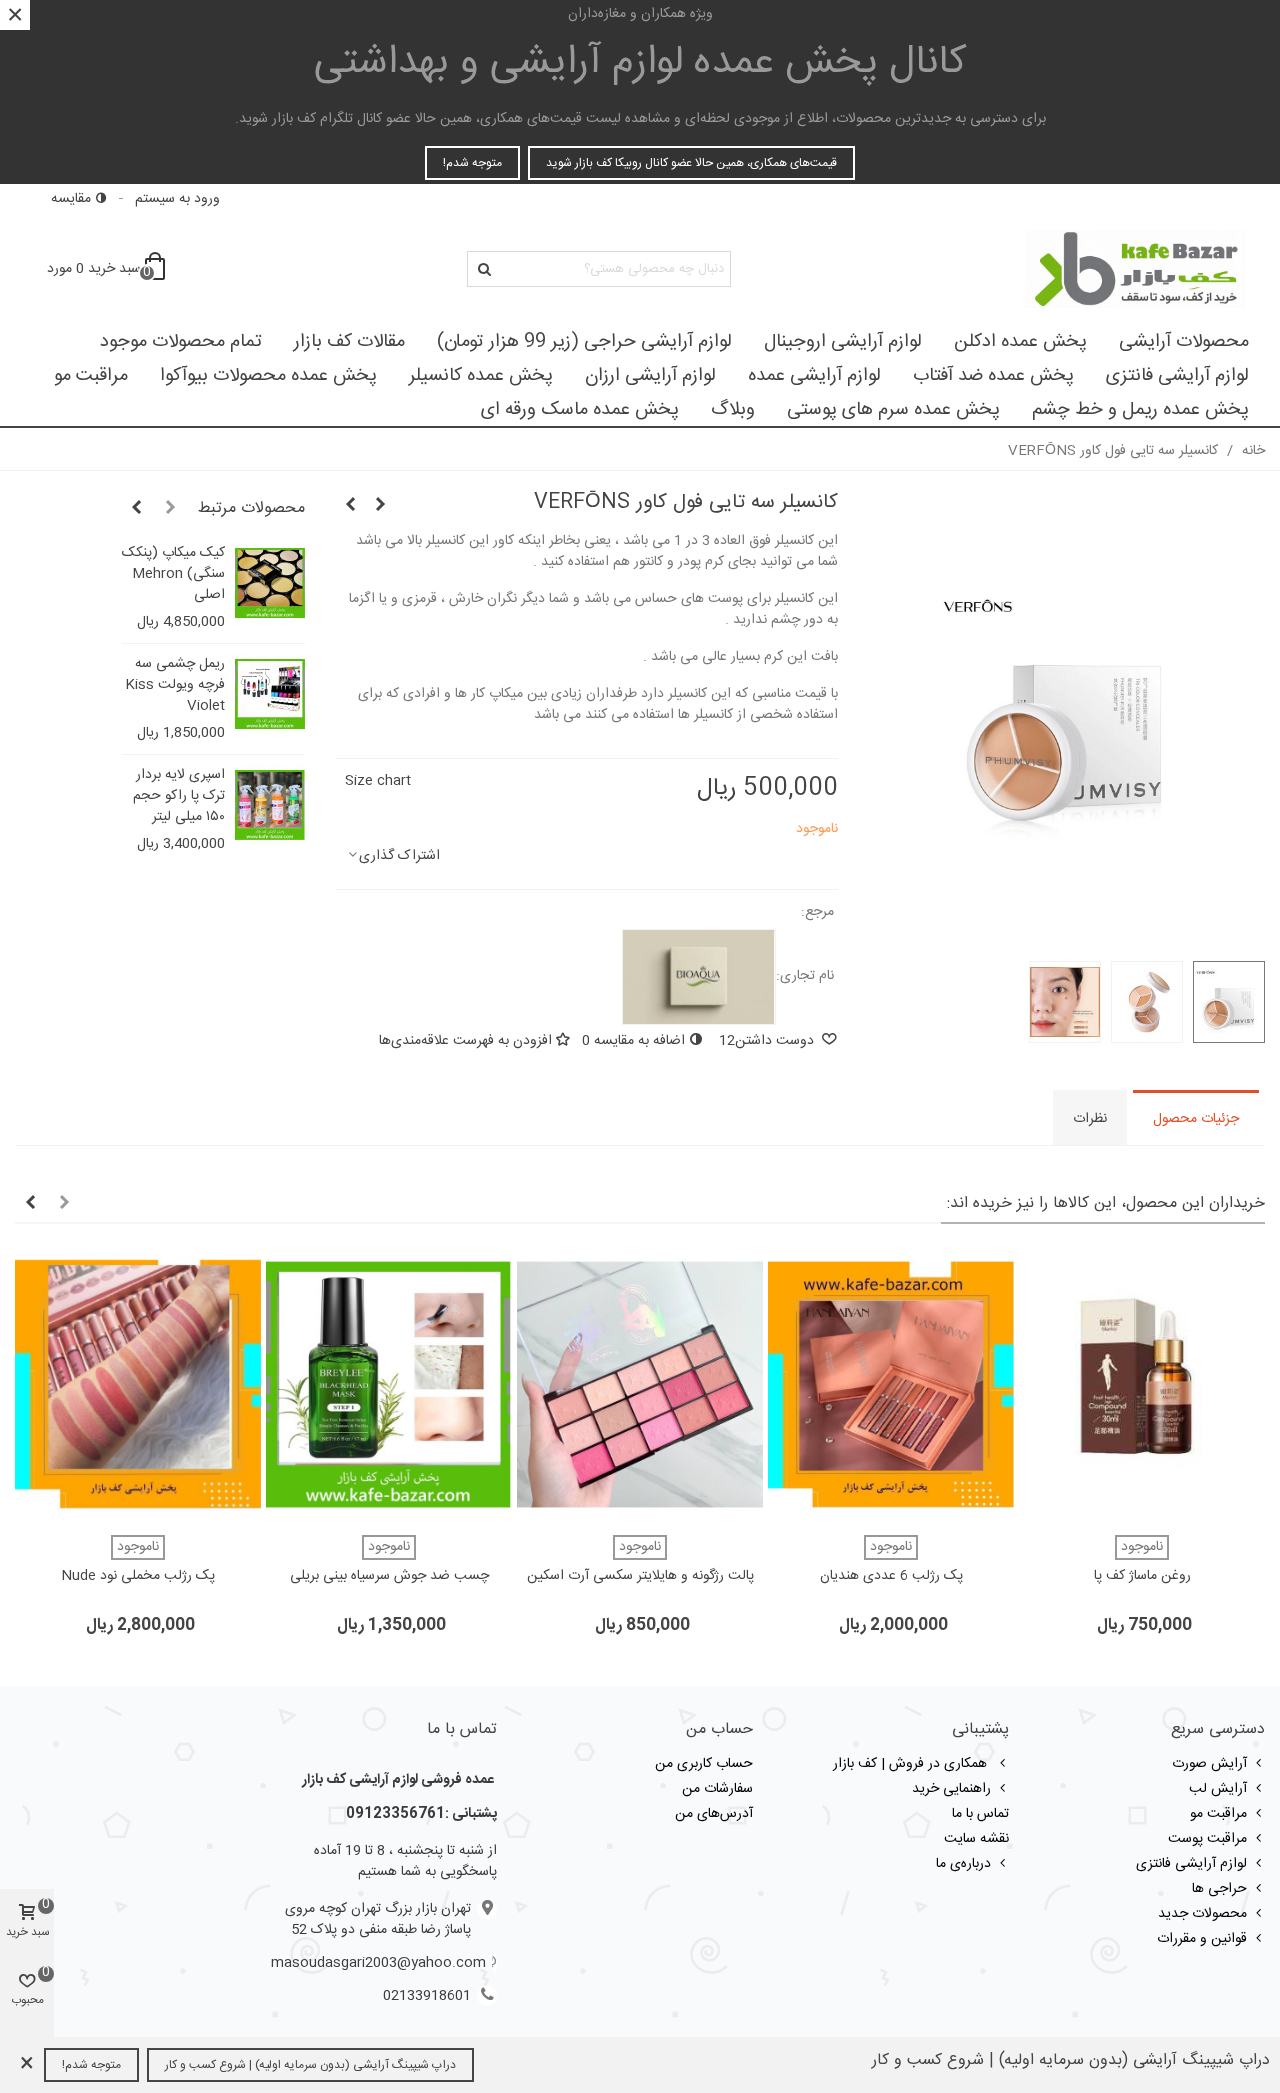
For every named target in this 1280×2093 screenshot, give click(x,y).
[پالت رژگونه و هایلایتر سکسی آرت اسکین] (640, 1384)
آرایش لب (1218, 1789)
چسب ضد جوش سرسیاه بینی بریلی (389, 1576)
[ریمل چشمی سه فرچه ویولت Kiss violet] (270, 694)
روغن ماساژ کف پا (1142, 1576)
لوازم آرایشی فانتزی (1177, 376)
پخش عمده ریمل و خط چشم (1140, 410)
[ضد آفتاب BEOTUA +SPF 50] (380, 506)
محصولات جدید (1202, 1914)
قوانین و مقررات (1202, 1939)
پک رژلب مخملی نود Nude (138, 1576)
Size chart (378, 781)
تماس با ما (980, 1814)
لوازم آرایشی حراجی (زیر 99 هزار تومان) (584, 342)
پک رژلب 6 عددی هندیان (891, 1576)
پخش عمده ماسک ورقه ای (580, 410)
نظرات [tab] (1090, 1119)
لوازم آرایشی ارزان (650, 376)
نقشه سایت (976, 1839)
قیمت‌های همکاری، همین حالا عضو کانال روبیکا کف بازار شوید (691, 163)
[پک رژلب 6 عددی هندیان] (891, 1384)
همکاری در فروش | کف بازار (912, 1764)
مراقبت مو (91, 376)
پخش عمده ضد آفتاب (993, 376)
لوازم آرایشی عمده (814, 376)
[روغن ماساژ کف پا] (1142, 1384)
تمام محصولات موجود (181, 342)
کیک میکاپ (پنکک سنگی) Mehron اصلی (173, 574)
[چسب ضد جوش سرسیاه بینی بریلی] (389, 1384)
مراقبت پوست (1207, 1839)
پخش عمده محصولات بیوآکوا (268, 376)
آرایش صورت (1209, 1764)
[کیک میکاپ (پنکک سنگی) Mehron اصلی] (270, 583)
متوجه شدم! (472, 163)
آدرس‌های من (714, 1814)
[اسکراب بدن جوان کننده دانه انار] (350, 506)
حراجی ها (1219, 1889)
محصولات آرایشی (1184, 342)
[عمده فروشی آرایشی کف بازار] (1135, 268)
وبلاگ (733, 410)
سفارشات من (717, 1789)
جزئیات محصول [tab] (1196, 1119)
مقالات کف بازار (349, 342)
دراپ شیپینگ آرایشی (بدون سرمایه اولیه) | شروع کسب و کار (310, 2065)
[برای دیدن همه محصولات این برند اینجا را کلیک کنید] (699, 977)
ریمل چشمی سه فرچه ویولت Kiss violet (175, 685)
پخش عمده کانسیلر (481, 376)
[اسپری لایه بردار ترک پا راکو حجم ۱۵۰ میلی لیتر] (270, 805)
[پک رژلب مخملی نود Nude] (138, 1384)
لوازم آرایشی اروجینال (843, 342)
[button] (171, 509)
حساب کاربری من (704, 1764)
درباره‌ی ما (963, 1864)
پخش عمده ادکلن (1020, 342)
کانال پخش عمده (640, 63)
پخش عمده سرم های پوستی (893, 410)
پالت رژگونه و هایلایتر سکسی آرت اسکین (640, 1576)
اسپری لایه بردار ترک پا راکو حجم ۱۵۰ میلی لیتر (179, 796)
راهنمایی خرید (951, 1789)
